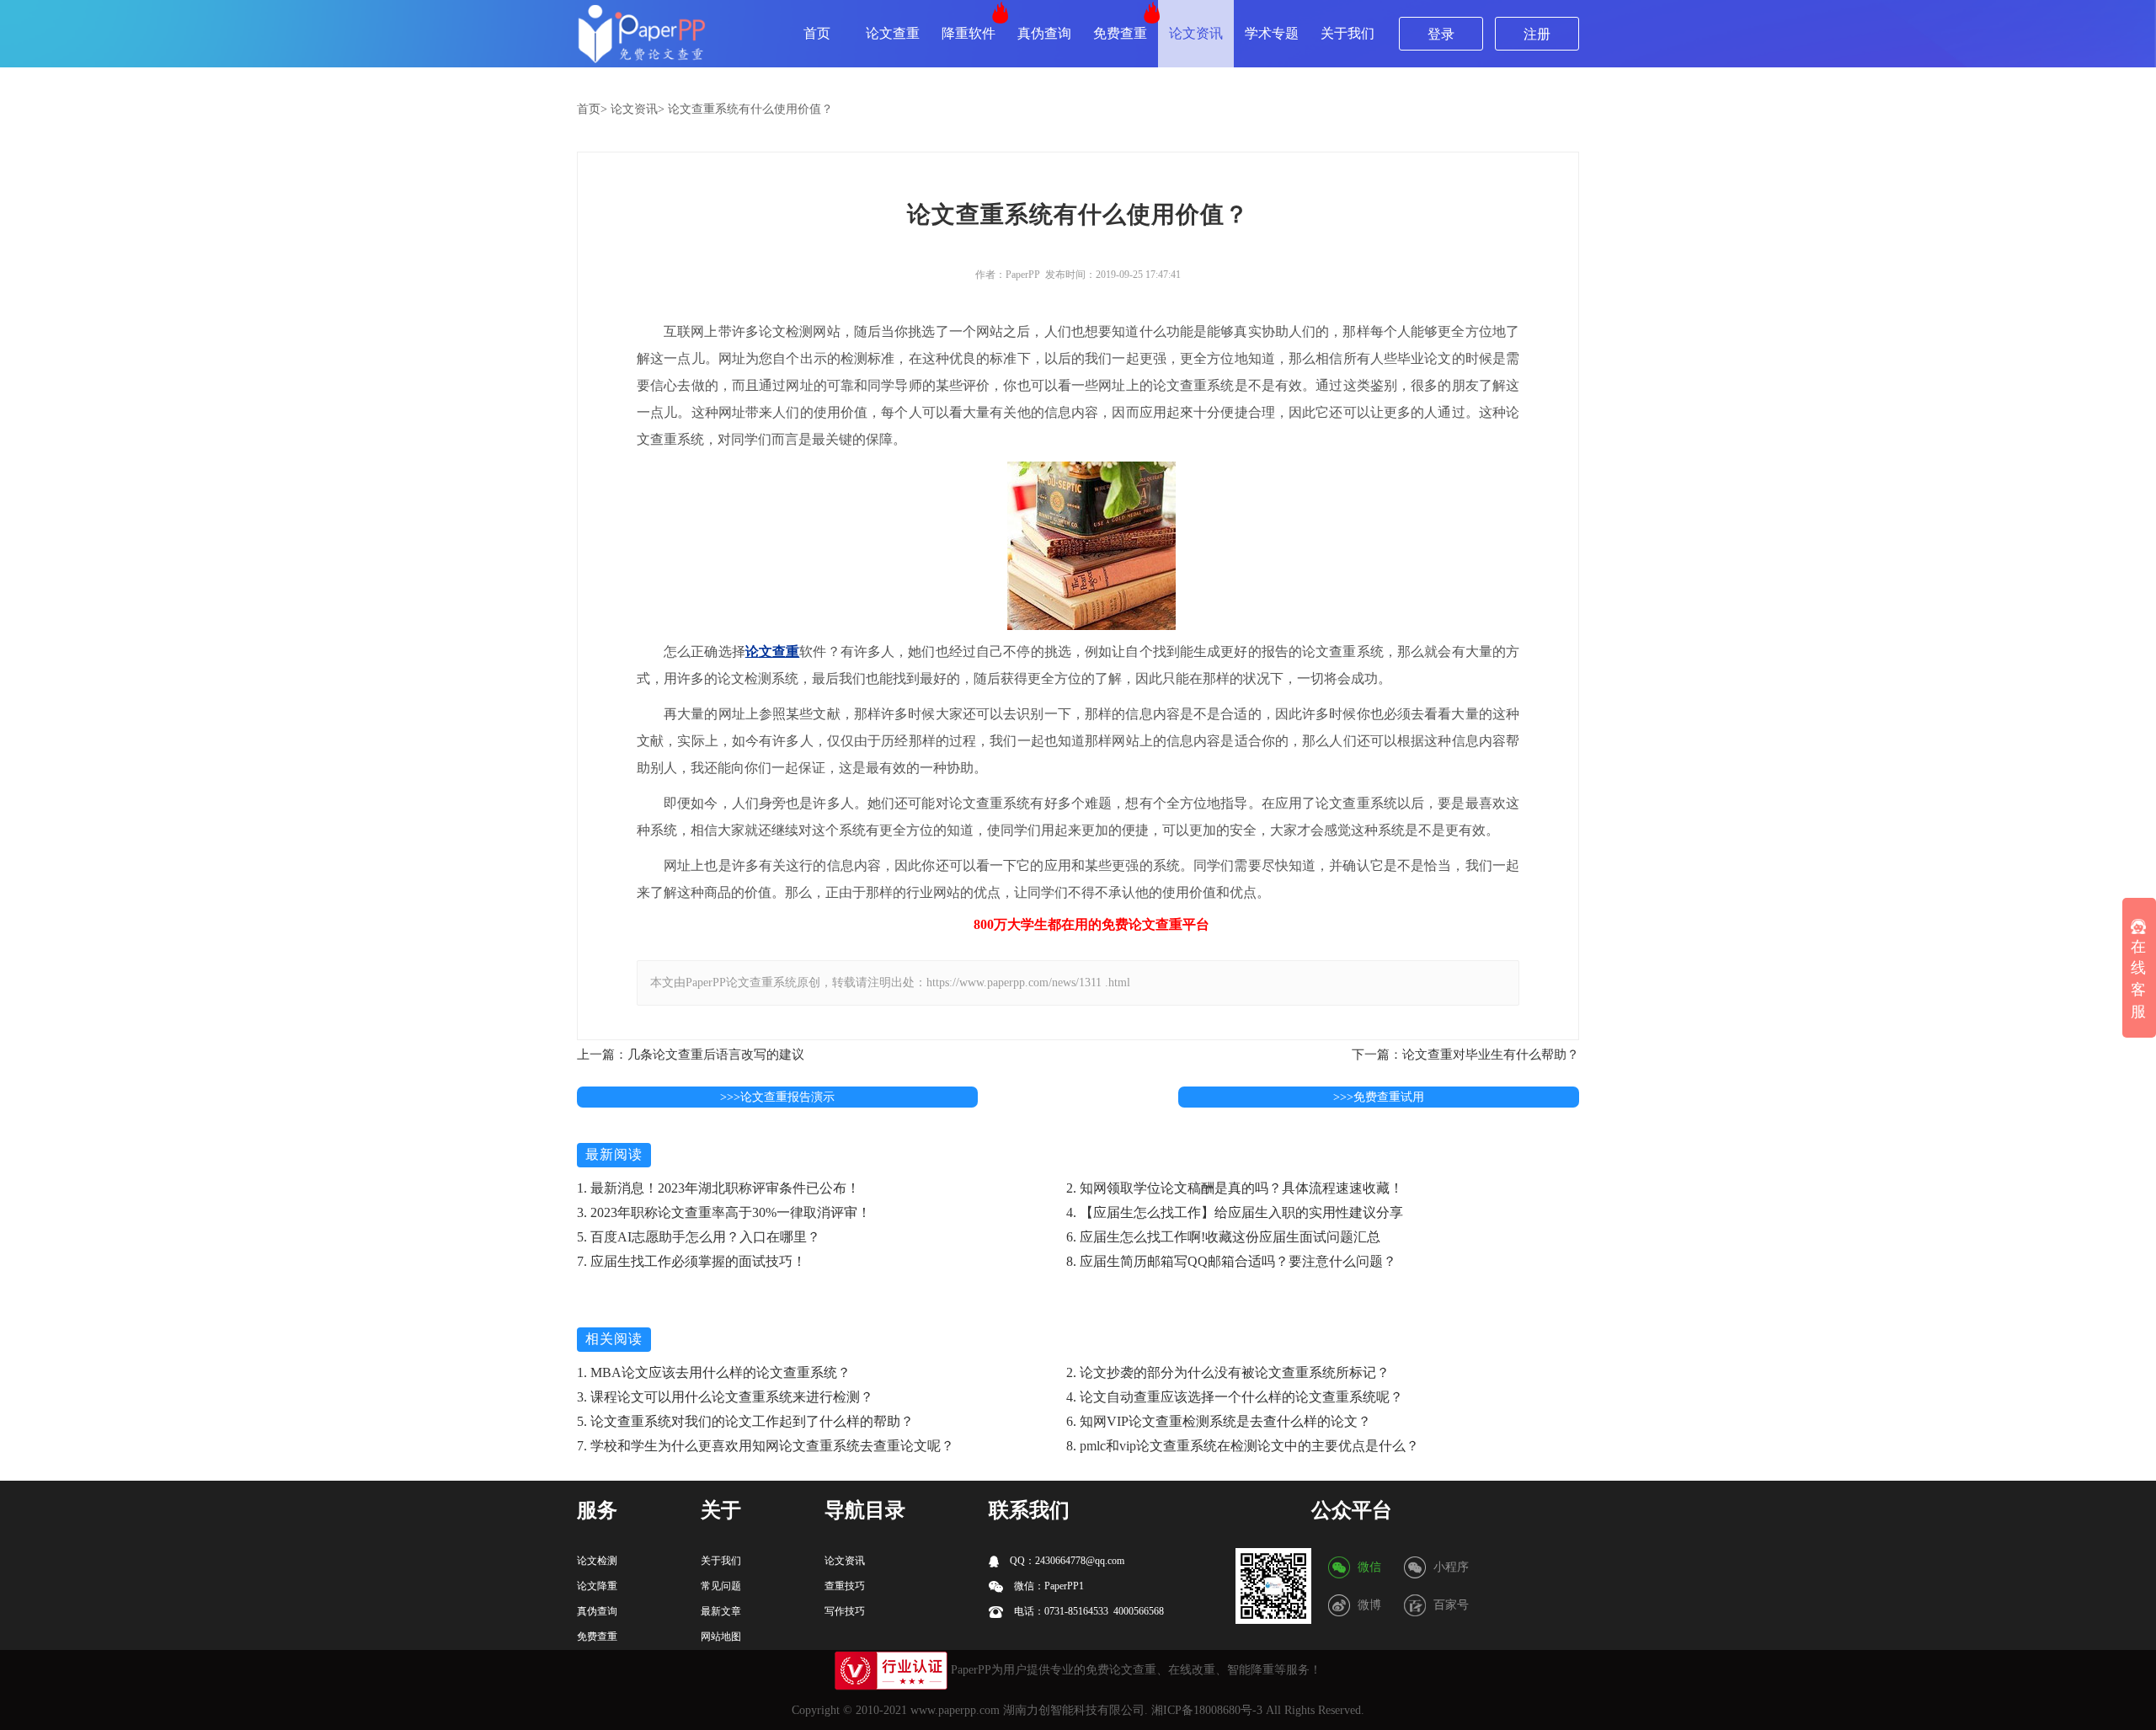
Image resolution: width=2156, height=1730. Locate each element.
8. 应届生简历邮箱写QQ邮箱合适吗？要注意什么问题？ (1231, 1261)
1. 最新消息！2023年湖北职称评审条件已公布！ (718, 1188)
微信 (1369, 1567)
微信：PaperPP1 (1048, 1586)
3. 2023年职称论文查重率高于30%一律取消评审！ (724, 1212)
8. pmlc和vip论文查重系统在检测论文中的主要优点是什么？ (1243, 1446)
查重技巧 (845, 1586)
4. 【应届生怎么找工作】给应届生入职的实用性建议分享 (1235, 1212)
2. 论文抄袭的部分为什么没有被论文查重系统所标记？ (1228, 1372)
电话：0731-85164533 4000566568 (1088, 1611)
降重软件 (969, 33)
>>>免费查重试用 (1379, 1097)
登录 (1441, 34)
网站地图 (721, 1637)
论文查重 (893, 33)
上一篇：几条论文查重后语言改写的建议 (691, 1055)
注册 (1537, 34)
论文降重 (597, 1586)
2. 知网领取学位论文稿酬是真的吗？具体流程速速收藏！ (1235, 1188)
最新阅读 (614, 1154)
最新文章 (721, 1611)
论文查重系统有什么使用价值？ (750, 109)
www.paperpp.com (955, 1710)
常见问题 (721, 1586)
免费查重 (1120, 33)
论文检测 (597, 1561)
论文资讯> (638, 109)
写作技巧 (845, 1611)
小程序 (1451, 1567)
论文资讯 (1196, 33)
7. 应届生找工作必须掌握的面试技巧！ (691, 1261)
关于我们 (1347, 33)
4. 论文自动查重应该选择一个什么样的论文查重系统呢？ (1235, 1397)
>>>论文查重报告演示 (777, 1097)
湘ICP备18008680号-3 (1207, 1710)
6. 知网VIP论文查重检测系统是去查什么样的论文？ (1219, 1421)
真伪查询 (1044, 33)
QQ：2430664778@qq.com (1066, 1561)
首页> (592, 109)
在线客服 (2138, 979)
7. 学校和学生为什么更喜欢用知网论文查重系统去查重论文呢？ (766, 1446)
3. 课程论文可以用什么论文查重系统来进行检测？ (725, 1397)
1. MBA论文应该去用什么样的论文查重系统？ (714, 1372)
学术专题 (1272, 33)
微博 (1369, 1605)
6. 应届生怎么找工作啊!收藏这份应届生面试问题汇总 (1223, 1237)
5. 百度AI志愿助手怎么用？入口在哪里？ (699, 1237)
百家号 (1451, 1605)
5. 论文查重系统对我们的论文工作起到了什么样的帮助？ (745, 1421)
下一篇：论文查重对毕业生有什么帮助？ (1465, 1055)
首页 (817, 33)
